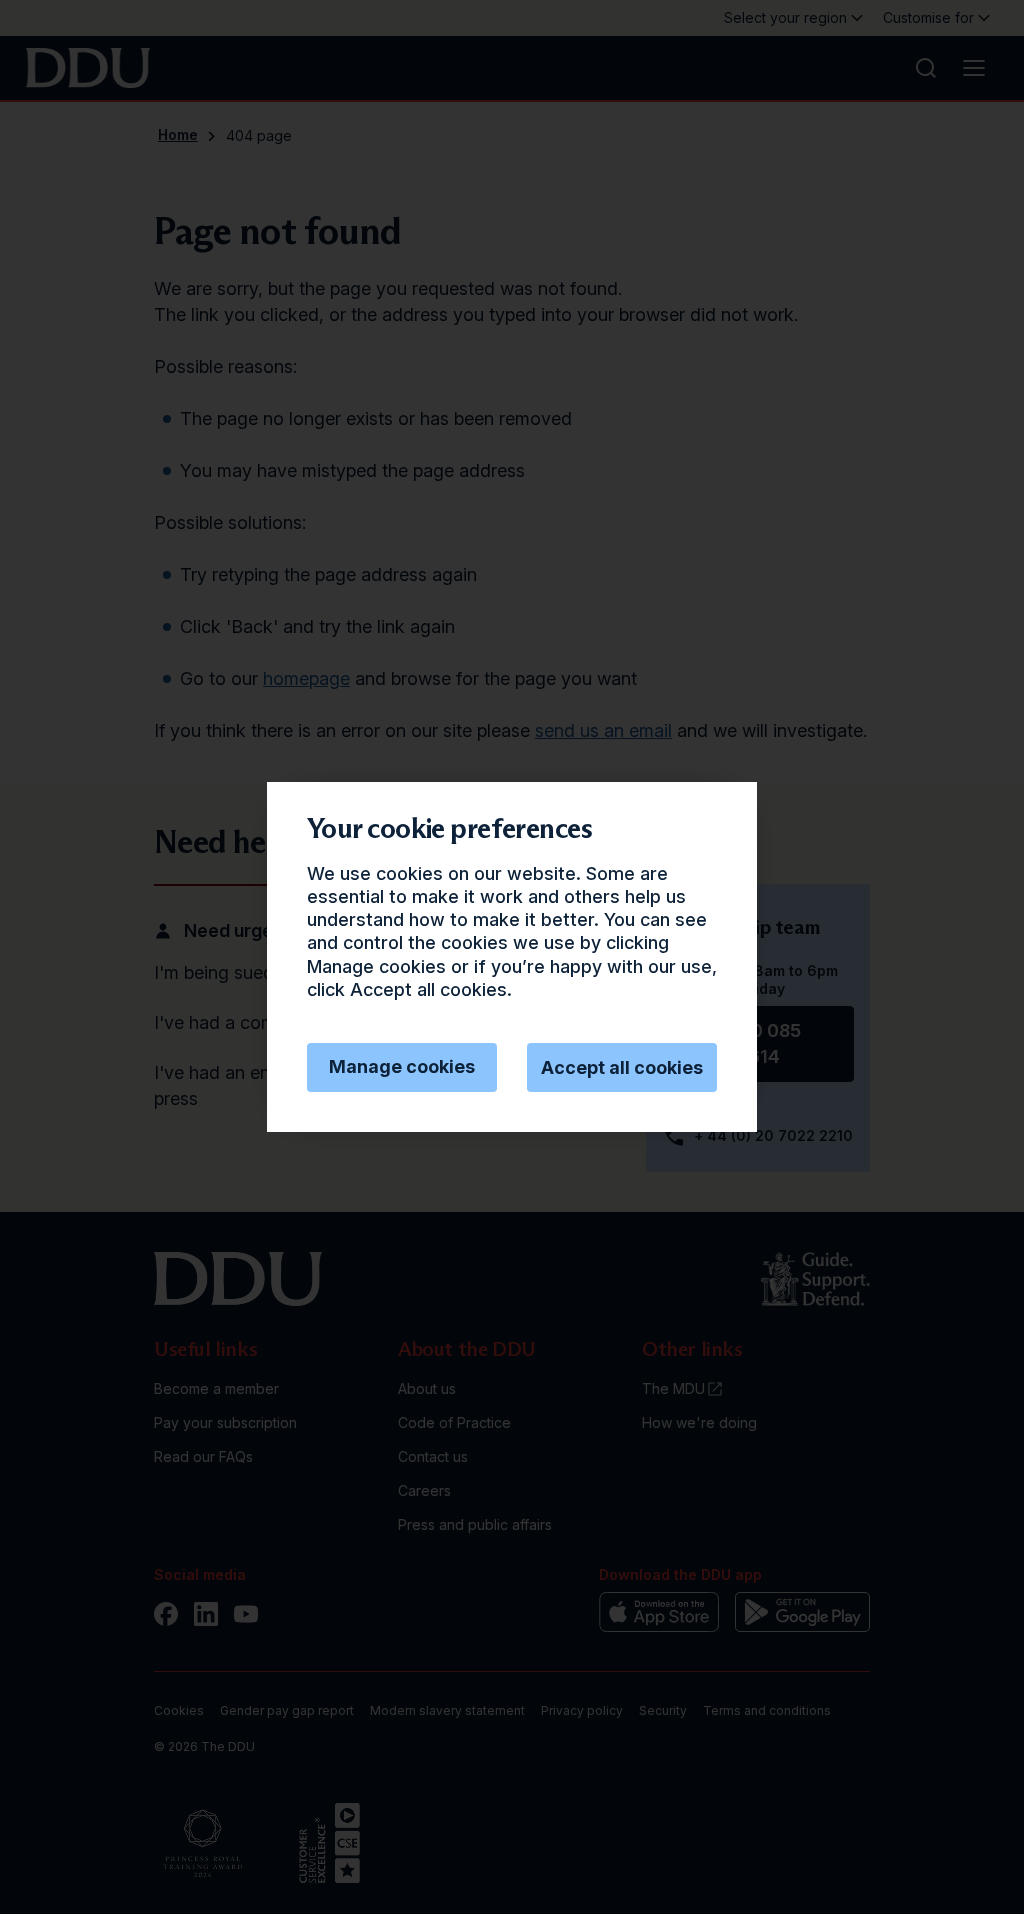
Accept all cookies (622, 1067)
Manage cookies (402, 1066)
